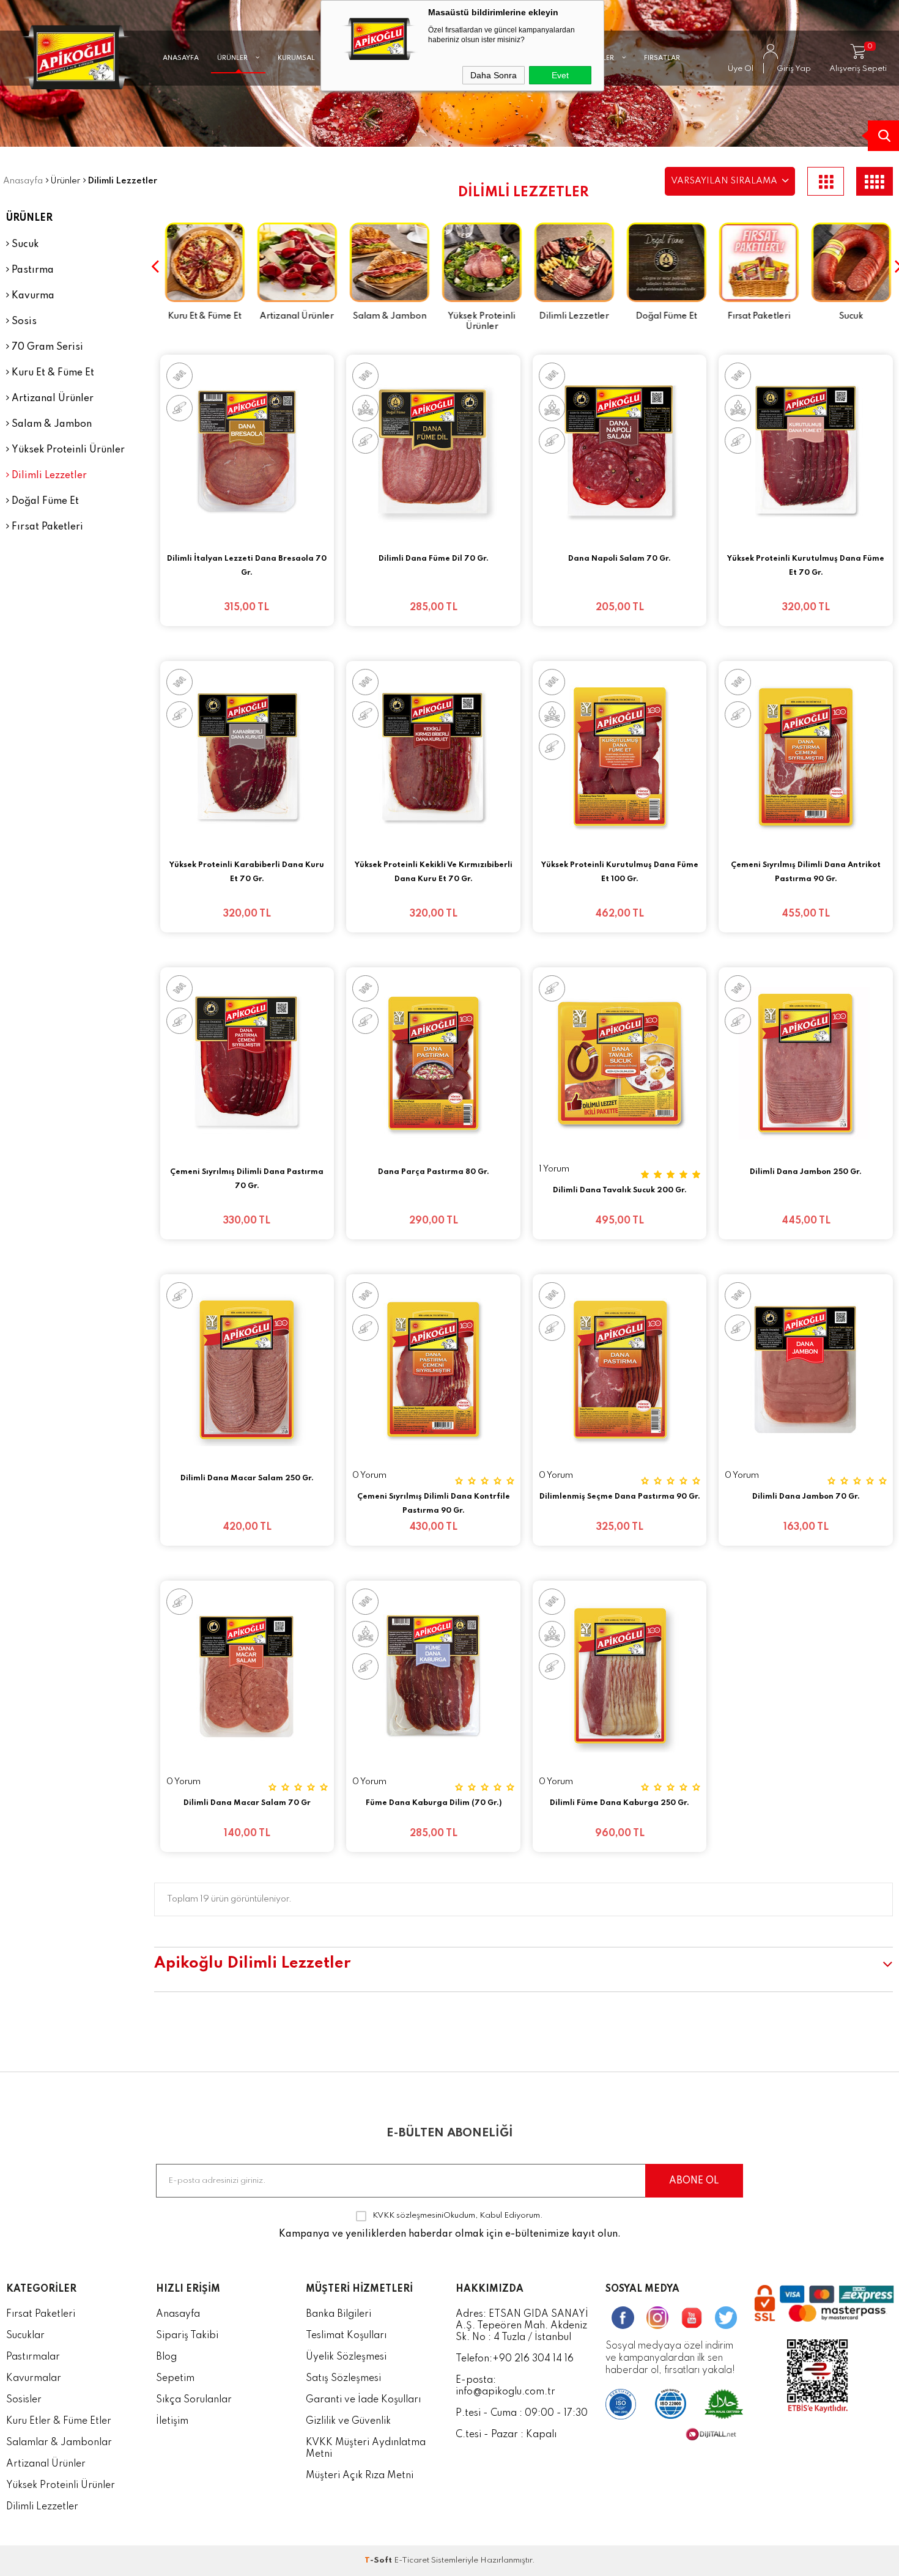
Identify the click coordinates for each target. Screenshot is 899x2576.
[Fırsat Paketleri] (754, 264)
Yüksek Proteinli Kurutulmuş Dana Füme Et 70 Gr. (806, 566)
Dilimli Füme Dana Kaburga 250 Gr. (620, 1803)
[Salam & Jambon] (385, 264)
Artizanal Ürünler (51, 399)
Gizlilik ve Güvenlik (348, 2421)
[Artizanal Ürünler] (293, 264)
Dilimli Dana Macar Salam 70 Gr (247, 1803)
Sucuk (24, 245)
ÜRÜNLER (233, 58)
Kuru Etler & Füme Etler (59, 2421)
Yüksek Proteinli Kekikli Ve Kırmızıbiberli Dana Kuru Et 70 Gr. (434, 872)
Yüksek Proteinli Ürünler (67, 450)
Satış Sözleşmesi (343, 2379)
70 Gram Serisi (46, 347)
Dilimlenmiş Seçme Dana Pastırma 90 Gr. (620, 1497)
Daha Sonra (494, 75)
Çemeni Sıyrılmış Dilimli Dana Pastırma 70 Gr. (247, 1179)
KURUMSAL (297, 58)
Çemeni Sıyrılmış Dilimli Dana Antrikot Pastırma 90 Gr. (806, 872)
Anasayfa (178, 2314)
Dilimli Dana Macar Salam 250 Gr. (247, 1478)
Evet (560, 75)
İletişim (172, 2421)
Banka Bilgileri (339, 2314)
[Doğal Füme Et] (662, 264)
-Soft (379, 2560)
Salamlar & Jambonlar (59, 2443)
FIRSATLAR (662, 58)
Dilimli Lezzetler (48, 476)
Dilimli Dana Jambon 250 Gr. (806, 1172)
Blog (166, 2357)
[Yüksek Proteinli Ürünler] (477, 264)
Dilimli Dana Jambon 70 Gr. (806, 1497)
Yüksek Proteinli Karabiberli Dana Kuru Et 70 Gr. (247, 872)
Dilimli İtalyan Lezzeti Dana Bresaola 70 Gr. (247, 566)
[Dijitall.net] (711, 2438)
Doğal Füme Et (44, 501)
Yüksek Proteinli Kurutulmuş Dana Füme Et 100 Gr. (620, 872)
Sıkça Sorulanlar (194, 2400)
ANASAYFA (181, 58)
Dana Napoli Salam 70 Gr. (620, 559)
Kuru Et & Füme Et (52, 373)
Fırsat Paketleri (46, 527)
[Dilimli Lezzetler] (570, 264)
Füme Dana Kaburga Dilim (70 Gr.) (434, 1803)
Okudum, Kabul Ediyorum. (458, 2216)
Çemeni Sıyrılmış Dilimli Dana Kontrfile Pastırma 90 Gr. (434, 1504)
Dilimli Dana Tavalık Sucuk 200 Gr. (620, 1190)
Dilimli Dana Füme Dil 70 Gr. (434, 559)
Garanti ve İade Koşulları (363, 2400)
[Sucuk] (847, 264)
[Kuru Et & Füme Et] (200, 264)
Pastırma (31, 270)
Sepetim (175, 2379)
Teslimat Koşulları (346, 2336)
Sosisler (24, 2400)
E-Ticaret (412, 2560)
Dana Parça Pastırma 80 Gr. (434, 1172)
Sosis (23, 322)
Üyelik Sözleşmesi (346, 2357)
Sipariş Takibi (187, 2336)
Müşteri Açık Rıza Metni (360, 2476)
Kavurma (32, 296)
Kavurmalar (34, 2379)
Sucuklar (25, 2336)
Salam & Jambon (50, 424)
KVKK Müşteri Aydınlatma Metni (366, 2449)
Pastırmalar (33, 2357)
